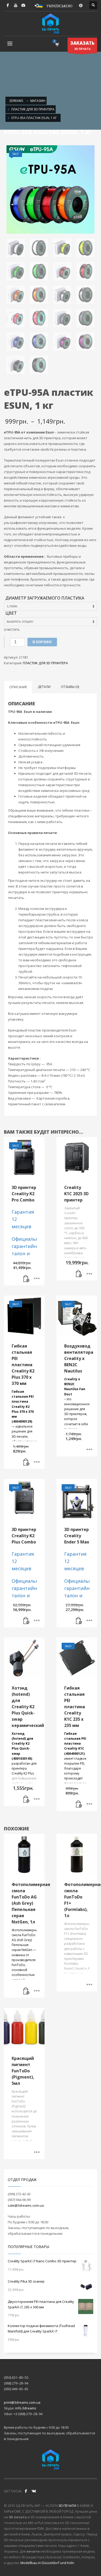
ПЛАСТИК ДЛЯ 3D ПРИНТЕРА (45, 663)
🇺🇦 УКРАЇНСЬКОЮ (55, 5)
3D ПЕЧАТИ (67, 2506)
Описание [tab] (18, 687)
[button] (26, 1279)
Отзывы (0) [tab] (70, 687)
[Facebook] (8, 5)
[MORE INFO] (37, 1279)
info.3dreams (26, 2408)
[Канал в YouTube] (16, 5)
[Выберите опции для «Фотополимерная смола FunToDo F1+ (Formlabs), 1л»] (89, 1985)
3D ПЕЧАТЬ (82, 45)
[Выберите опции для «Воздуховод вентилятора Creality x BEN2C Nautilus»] (89, 1450)
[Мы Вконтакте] (34, 2491)
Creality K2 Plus (23, 1773)
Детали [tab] (44, 687)
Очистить (12, 630)
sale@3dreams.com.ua (26, 2205)
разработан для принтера (24, 1751)
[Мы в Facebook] (26, 2491)
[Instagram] (23, 5)
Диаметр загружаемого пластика (45, 598)
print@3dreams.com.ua (22, 2402)
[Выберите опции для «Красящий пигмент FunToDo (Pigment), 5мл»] (37, 2153)
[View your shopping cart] (57, 44)
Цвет (11, 613)
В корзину (42, 642)
